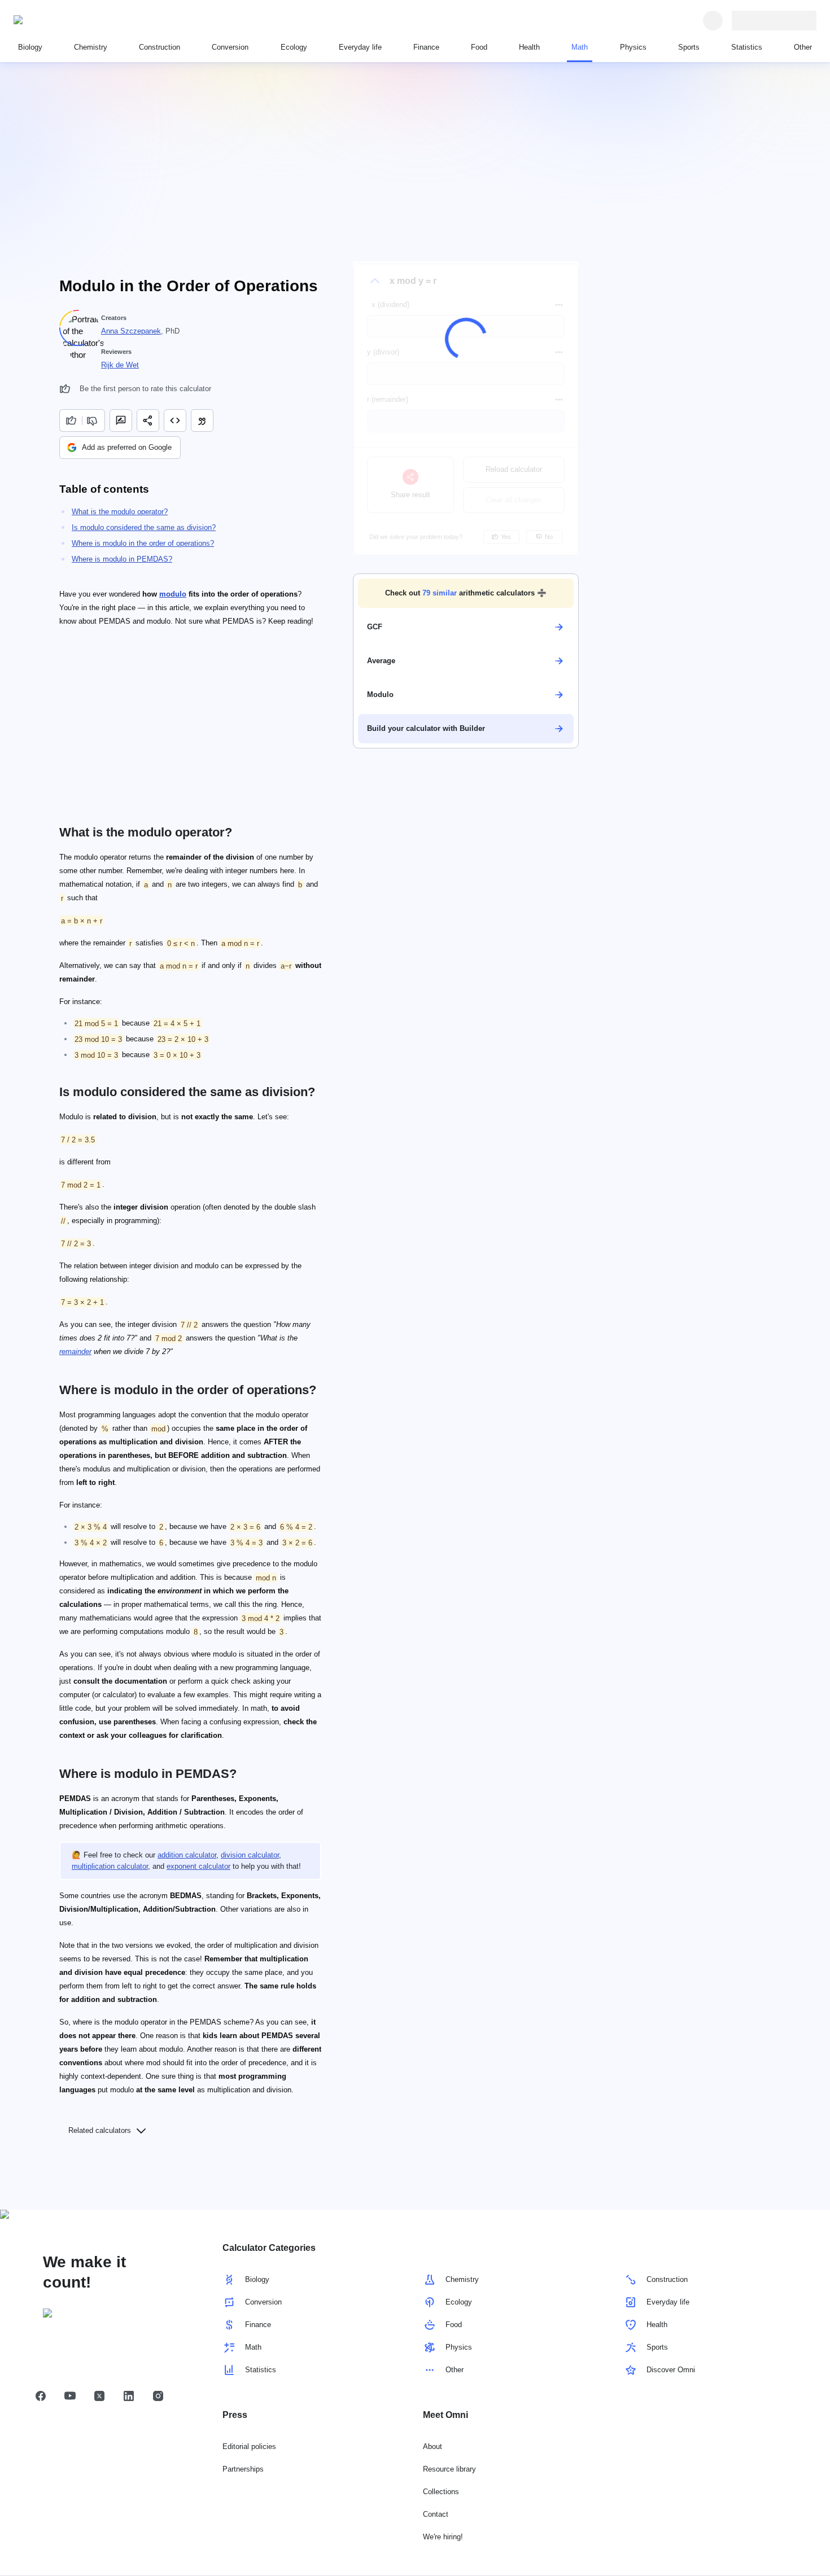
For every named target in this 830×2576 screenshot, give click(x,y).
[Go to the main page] (65, 20)
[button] (466, 593)
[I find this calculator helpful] (71, 420)
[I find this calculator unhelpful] (93, 420)
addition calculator (187, 1855)
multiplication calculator (110, 1866)
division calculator (250, 1855)
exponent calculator (198, 1866)
